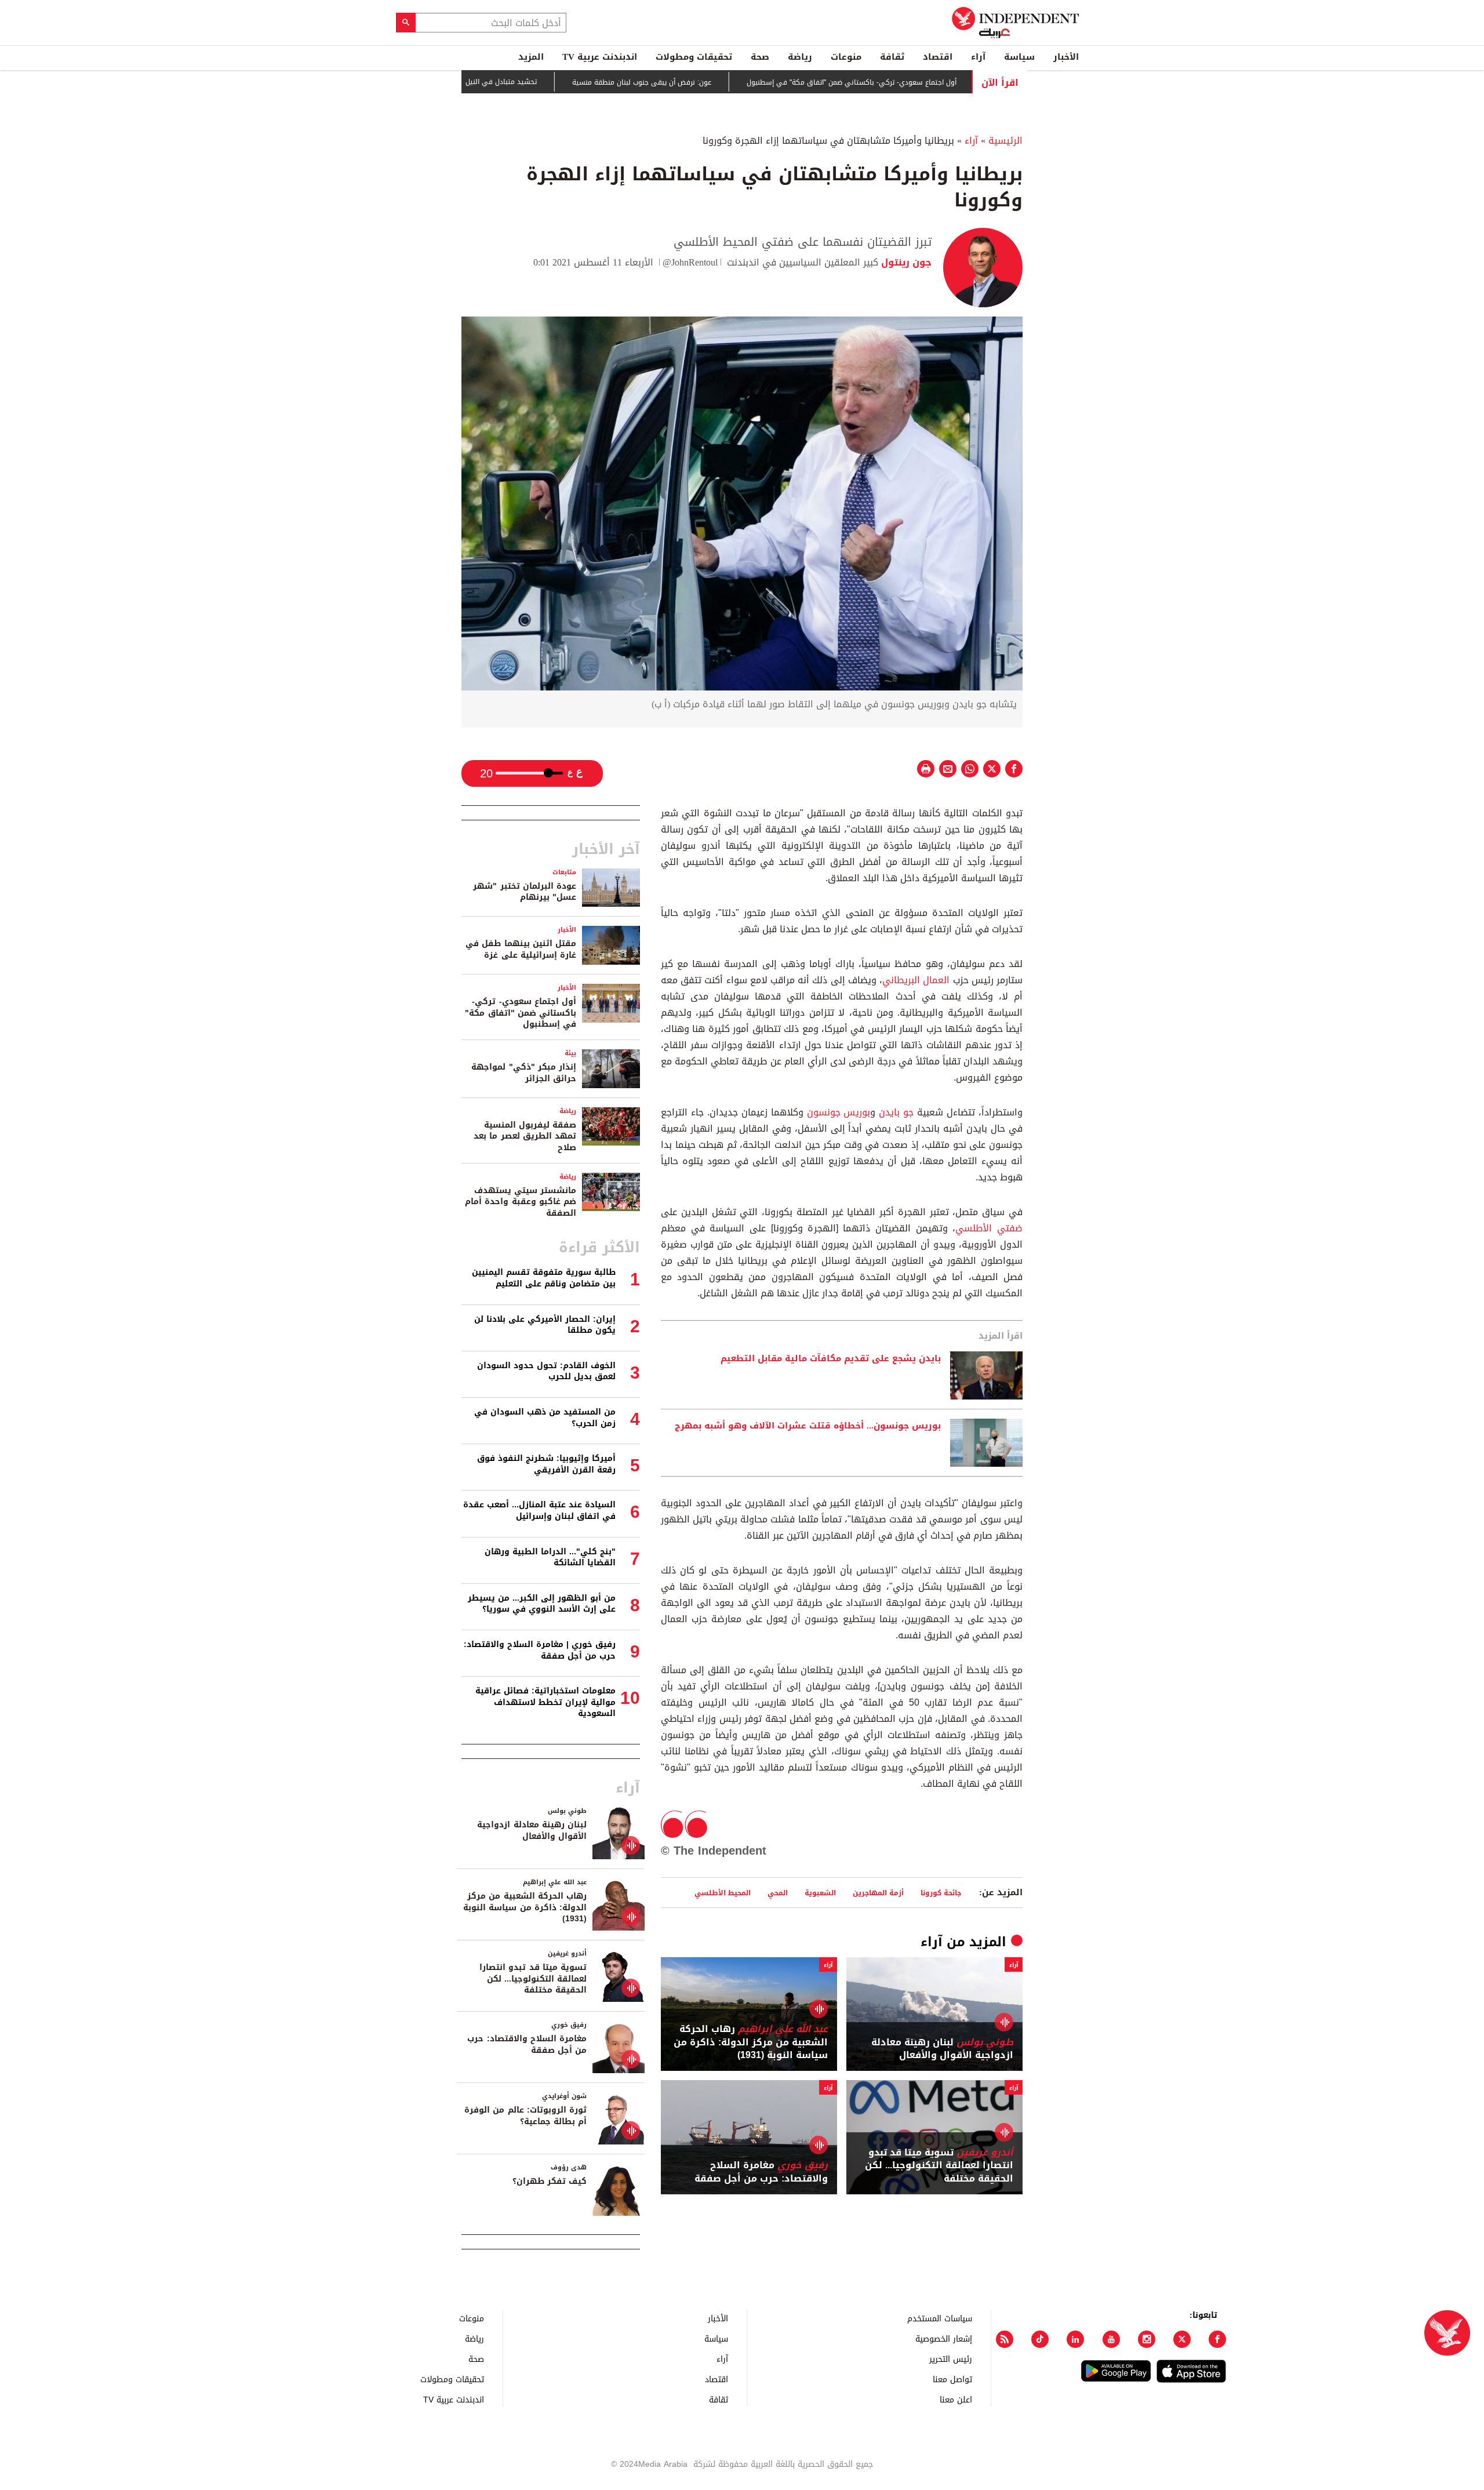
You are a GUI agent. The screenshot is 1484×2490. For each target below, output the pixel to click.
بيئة (570, 1053)
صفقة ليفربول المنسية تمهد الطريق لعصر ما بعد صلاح (525, 1136)
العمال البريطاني (916, 980)
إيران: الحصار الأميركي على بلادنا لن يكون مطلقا (545, 1325)
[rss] (1005, 2339)
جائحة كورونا (941, 1893)
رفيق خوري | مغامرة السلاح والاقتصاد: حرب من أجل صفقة (540, 1650)
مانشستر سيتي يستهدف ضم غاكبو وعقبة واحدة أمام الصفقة (521, 1202)
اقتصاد (938, 57)
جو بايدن (894, 1112)
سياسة (1019, 57)
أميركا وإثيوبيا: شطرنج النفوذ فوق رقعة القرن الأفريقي (546, 1464)
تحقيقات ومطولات (694, 57)
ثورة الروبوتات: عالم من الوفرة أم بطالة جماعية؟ (525, 2116)
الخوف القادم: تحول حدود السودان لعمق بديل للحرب (546, 1371)
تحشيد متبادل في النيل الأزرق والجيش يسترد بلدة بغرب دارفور (499, 82)
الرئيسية (1005, 141)
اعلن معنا (956, 2399)
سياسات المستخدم (940, 2318)
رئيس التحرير (951, 2359)
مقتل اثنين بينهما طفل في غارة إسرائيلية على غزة (521, 949)
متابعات (564, 872)
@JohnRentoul (690, 262)
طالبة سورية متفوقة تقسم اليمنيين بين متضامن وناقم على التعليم (544, 1278)
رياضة (800, 57)
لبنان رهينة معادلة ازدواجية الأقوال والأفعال (942, 2049)
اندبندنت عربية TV (600, 57)
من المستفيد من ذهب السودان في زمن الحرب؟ (545, 1418)
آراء (978, 57)
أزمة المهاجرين (878, 1893)
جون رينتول (905, 262)
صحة (760, 57)
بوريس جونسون (839, 1112)
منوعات (846, 57)
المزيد (531, 57)
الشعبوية (820, 1893)
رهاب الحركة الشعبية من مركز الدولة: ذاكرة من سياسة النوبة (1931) (751, 2042)
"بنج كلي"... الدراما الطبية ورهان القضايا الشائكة (550, 1557)
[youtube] (1111, 2339)
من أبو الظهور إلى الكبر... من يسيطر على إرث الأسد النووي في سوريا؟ (542, 1604)
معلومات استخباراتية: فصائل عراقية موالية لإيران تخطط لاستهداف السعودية (545, 1702)
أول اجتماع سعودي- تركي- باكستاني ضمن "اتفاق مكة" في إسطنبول (908, 82)
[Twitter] (1182, 2339)
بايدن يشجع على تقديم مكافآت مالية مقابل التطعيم (831, 1359)
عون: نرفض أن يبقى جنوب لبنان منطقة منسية (699, 82)
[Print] (926, 769)
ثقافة (892, 57)
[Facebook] (1217, 2339)
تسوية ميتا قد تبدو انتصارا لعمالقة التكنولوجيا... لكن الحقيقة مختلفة (939, 2166)
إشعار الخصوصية (944, 2338)
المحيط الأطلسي (723, 1893)
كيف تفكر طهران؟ (550, 2181)
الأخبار (1066, 57)
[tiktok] (1040, 2339)
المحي (778, 1893)
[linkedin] (1075, 2339)
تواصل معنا (952, 2379)
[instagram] (1147, 2339)
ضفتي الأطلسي (989, 1228)
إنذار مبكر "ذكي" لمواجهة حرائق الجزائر (524, 1073)
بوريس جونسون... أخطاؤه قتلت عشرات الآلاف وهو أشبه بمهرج (808, 1426)
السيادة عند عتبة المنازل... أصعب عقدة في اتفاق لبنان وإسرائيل (539, 1511)
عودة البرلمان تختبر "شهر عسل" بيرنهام (525, 892)
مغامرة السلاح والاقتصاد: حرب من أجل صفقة (761, 2172)
